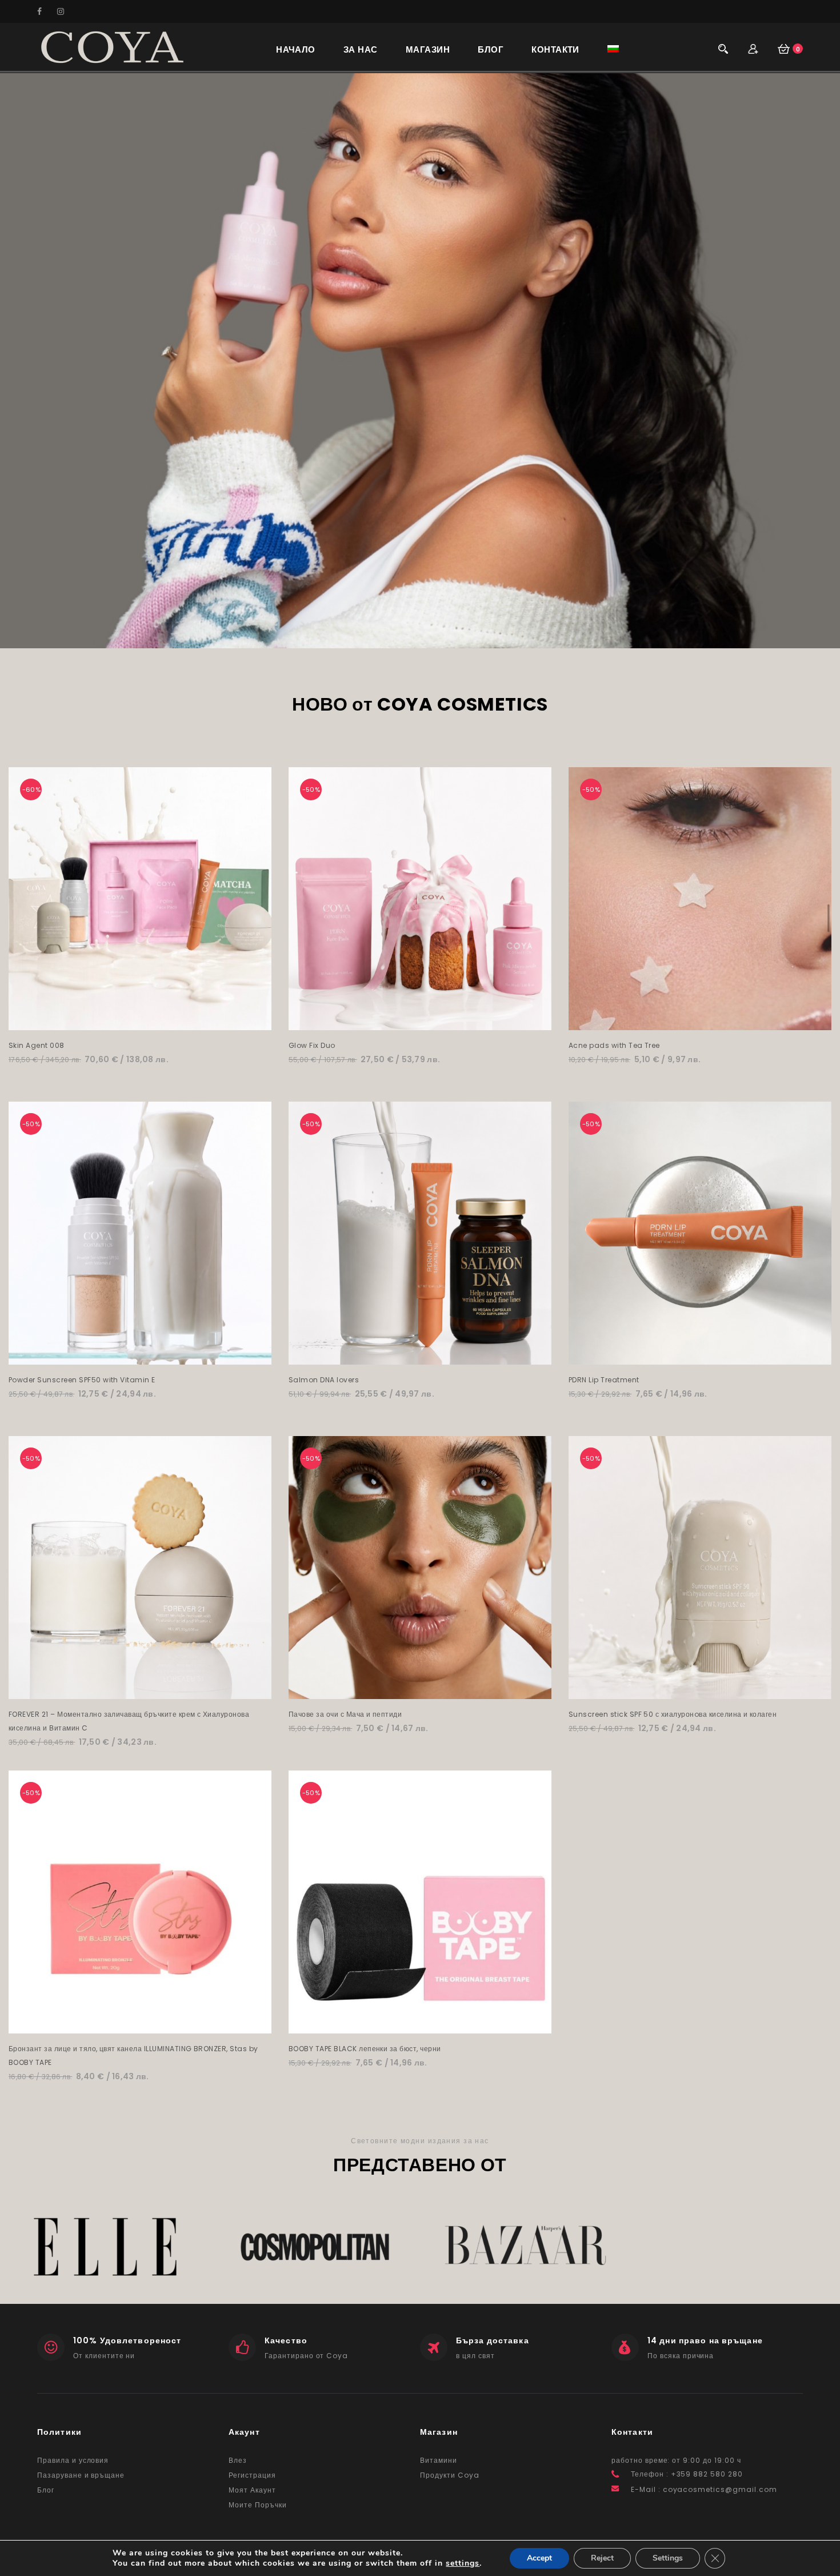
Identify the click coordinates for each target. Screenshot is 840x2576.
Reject (602, 2558)
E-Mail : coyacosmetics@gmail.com (704, 2489)
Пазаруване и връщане (81, 2475)
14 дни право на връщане (705, 2340)
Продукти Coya (449, 2475)
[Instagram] (66, 11)
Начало (296, 49)
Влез (238, 2460)
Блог (491, 49)
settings (463, 2563)
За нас (361, 49)
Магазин (428, 49)
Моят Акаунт (252, 2490)
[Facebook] (46, 11)
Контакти (555, 49)
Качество (286, 2340)
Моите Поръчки (257, 2505)
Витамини (439, 2460)
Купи (140, 1018)
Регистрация (252, 2475)
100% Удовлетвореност (127, 2340)
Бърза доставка (493, 2340)
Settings (668, 2558)
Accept (539, 2558)
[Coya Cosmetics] (112, 47)
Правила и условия (73, 2460)
